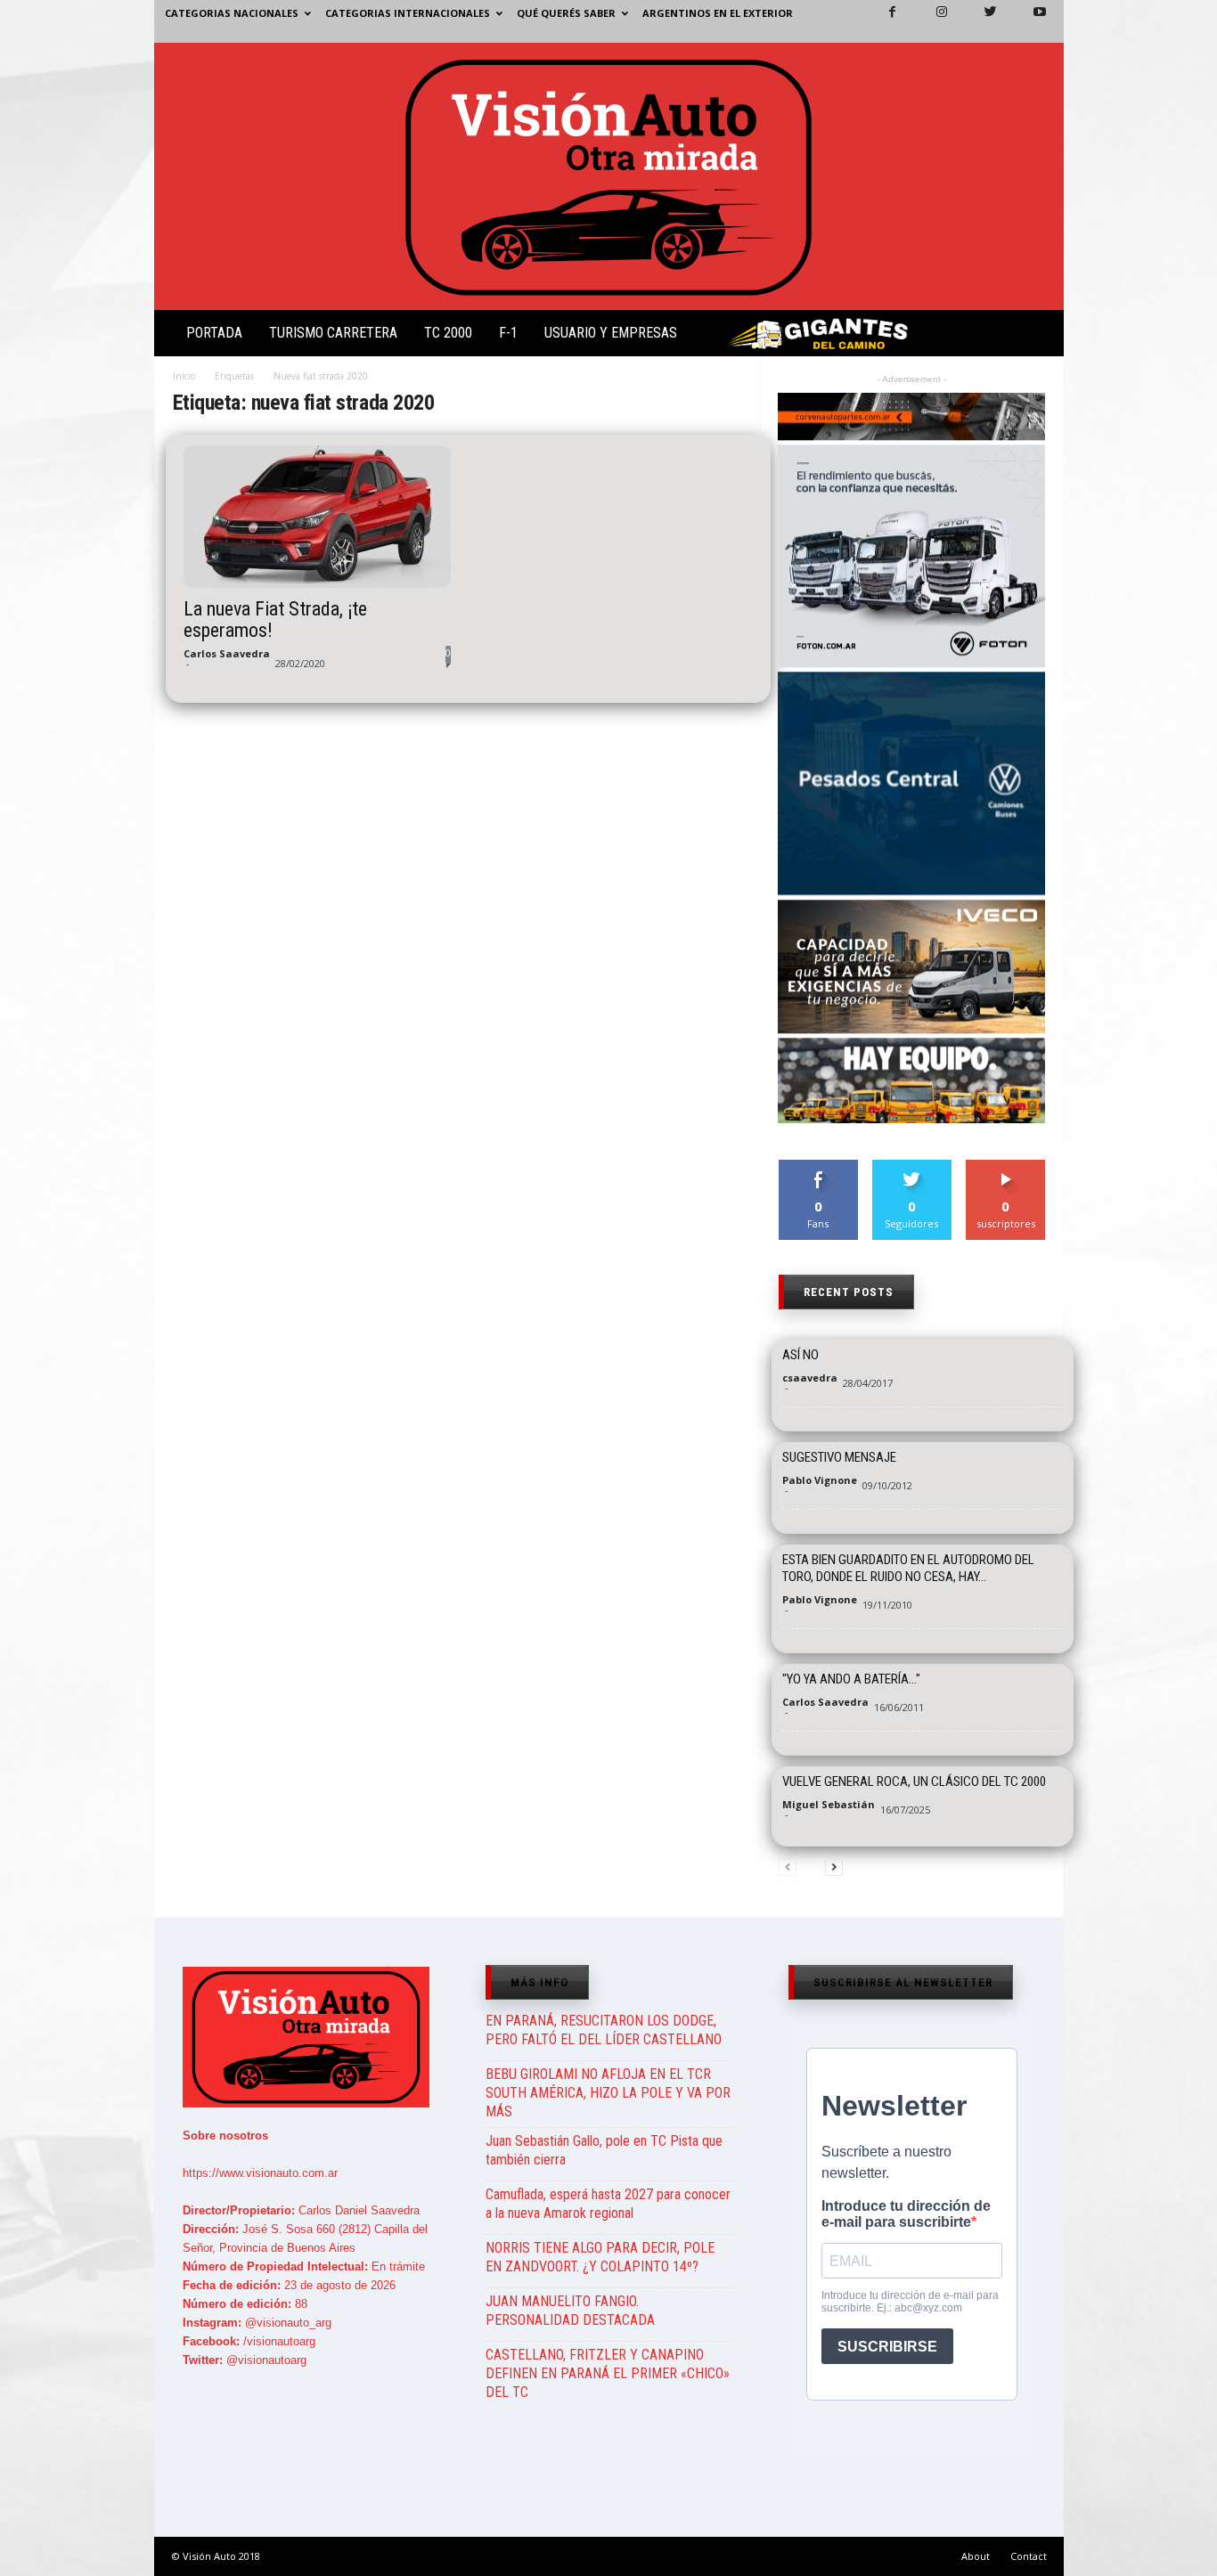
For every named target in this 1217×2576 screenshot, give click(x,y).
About (976, 2556)
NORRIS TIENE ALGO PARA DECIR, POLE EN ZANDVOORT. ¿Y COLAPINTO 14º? (600, 2257)
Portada (214, 333)
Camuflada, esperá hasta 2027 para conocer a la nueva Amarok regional (608, 2204)
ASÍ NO (800, 1355)
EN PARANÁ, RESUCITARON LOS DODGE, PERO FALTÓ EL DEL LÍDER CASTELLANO (604, 2030)
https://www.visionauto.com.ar (260, 2173)
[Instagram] (931, 21)
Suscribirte (1006, 1166)
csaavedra (810, 1378)
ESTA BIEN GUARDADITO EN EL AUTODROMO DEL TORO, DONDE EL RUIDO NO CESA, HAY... (908, 1568)
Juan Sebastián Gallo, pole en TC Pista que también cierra (604, 2150)
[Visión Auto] (609, 176)
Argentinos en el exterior (718, 13)
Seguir (912, 1166)
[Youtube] (1029, 21)
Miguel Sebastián (829, 1804)
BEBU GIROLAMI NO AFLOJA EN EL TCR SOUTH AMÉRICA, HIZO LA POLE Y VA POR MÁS (608, 2093)
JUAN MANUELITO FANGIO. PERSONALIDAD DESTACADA (570, 2311)
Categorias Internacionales (408, 13)
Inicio (184, 376)
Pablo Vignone (820, 1480)
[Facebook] (882, 21)
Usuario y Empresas (611, 333)
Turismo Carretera (333, 333)
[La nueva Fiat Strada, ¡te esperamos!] (317, 517)
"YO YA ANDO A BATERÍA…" (851, 1679)
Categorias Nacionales (232, 13)
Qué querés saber (566, 13)
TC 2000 (448, 333)
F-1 (508, 333)
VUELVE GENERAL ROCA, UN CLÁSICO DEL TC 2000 (914, 1781)
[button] (1035, 337)
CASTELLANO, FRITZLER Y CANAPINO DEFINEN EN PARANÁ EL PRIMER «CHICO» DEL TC (608, 2373)
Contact (1029, 2556)
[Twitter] (980, 21)
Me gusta (818, 1166)
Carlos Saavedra (227, 653)
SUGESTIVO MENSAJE (839, 1457)
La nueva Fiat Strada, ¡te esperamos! (275, 620)
